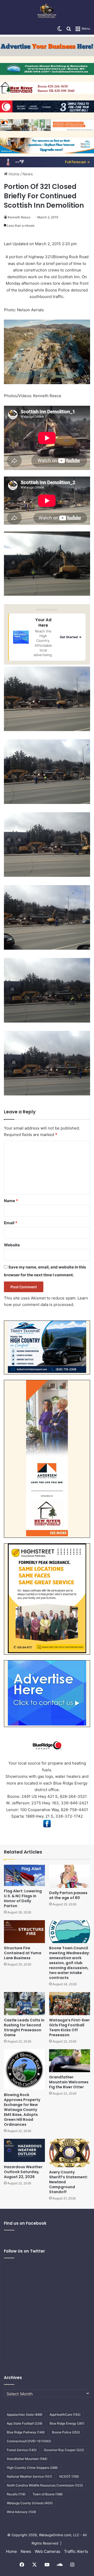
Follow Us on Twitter (24, 2251)
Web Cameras (48, 2551)
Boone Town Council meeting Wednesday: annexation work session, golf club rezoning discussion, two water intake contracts (69, 1963)
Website (12, 1245)
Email (11, 1223)
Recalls (16, 2494)
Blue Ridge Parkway (26, 2432)
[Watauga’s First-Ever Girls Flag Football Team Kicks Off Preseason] (70, 2004)
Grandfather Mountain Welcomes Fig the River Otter (69, 2082)
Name (11, 1201)
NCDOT (69, 2476)
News (28, 174)
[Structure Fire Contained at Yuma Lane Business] (24, 1932)
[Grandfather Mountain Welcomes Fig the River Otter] (70, 2061)
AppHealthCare (65, 2415)
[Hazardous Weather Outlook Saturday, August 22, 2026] (24, 2150)
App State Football (25, 2423)
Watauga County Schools (30, 2503)
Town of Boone (48, 2494)
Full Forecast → (77, 162)
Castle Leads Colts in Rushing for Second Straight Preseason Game (24, 2028)
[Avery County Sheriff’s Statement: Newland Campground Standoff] (70, 2153)
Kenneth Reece (19, 217)
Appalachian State (25, 2415)
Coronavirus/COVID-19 (29, 2441)
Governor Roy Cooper (64, 2450)
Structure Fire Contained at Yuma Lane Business (23, 1953)
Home (14, 174)
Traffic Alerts (76, 2551)
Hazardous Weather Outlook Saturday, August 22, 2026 (23, 2172)
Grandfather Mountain (27, 2459)
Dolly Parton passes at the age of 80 (68, 1895)
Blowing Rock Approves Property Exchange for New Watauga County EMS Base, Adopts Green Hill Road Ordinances (22, 2110)
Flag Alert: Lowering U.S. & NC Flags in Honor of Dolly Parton (23, 1898)
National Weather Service (29, 2476)
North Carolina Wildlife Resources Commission (45, 2485)
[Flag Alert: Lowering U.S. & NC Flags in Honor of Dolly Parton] (24, 1875)
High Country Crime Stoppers (32, 2468)
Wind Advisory (21, 2512)
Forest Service (22, 2450)
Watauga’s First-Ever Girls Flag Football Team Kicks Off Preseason (69, 2028)
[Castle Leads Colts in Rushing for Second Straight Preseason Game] (24, 2004)
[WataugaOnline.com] (47, 11)
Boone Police (66, 2432)
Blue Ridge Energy (67, 2423)
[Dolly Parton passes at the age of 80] (70, 1876)
